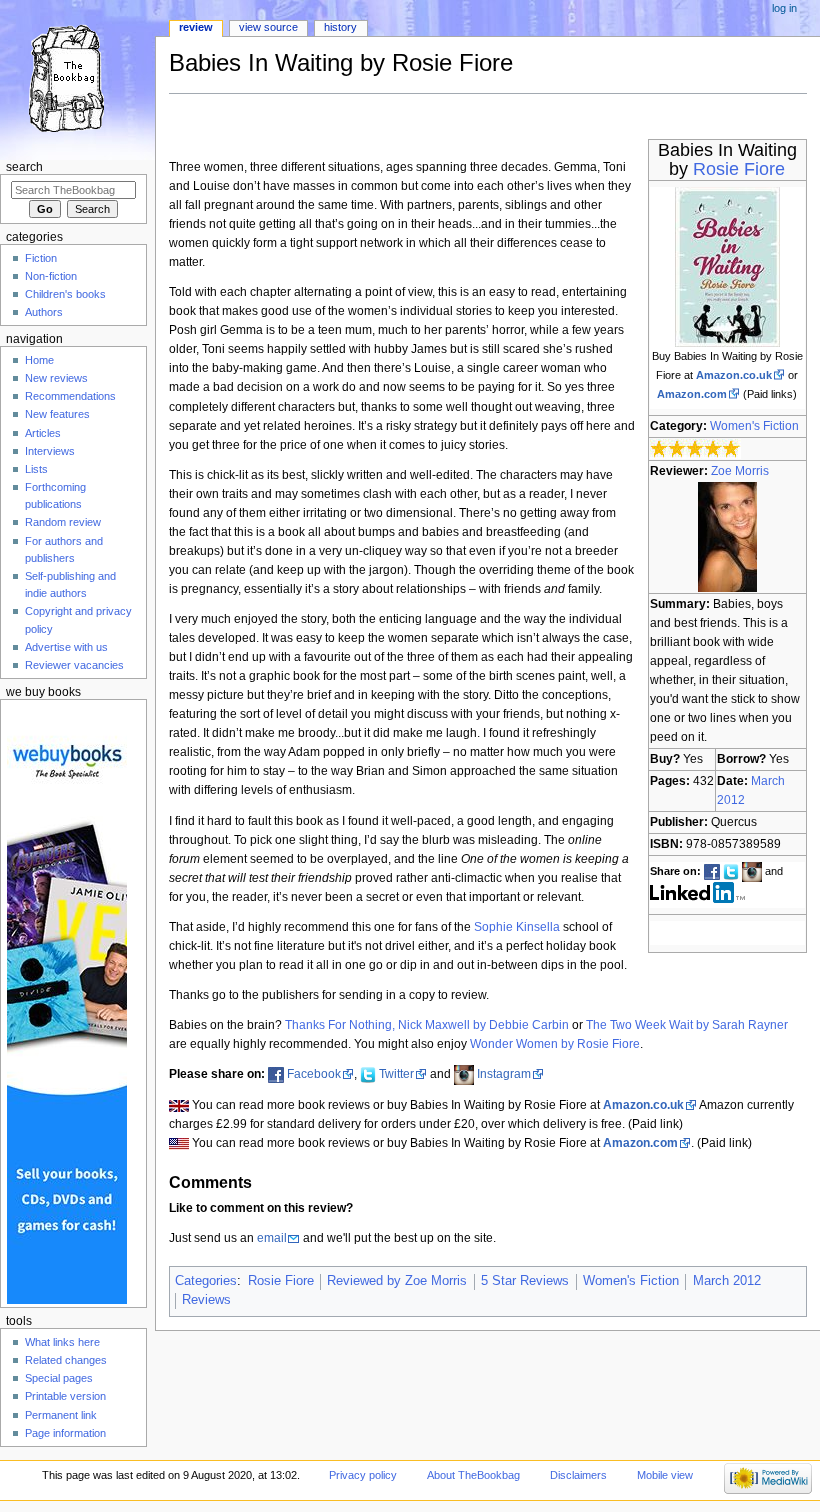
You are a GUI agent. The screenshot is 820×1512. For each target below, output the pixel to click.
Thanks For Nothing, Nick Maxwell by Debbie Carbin (427, 1025)
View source (268, 27)
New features (57, 414)
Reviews (206, 1300)
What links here (62, 1342)
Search (24, 167)
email (272, 1238)
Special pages (59, 1378)
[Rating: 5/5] (695, 449)
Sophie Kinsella (517, 927)
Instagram (504, 1074)
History (340, 27)
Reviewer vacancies (74, 665)
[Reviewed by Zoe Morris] (727, 536)
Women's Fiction (754, 426)
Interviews (50, 451)
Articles (43, 433)
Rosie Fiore (739, 169)
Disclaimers (578, 1475)
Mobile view (665, 1475)
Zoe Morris (740, 471)
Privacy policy (363, 1475)
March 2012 (727, 1281)
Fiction (41, 258)
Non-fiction (51, 276)
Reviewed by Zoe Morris (397, 1281)
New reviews (56, 378)
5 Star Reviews (525, 1281)
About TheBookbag (473, 1475)
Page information (65, 1433)
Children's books (65, 294)
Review (196, 27)
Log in (784, 8)
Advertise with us (66, 647)
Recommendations (70, 396)
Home (39, 360)
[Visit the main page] (77, 77)
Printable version (65, 1396)
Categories (206, 1281)
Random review (63, 522)
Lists (36, 469)
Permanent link (61, 1415)
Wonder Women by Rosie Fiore (555, 1044)
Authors (44, 312)
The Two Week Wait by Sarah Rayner (687, 1025)
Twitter (396, 1074)
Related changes (66, 1360)
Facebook (314, 1074)
